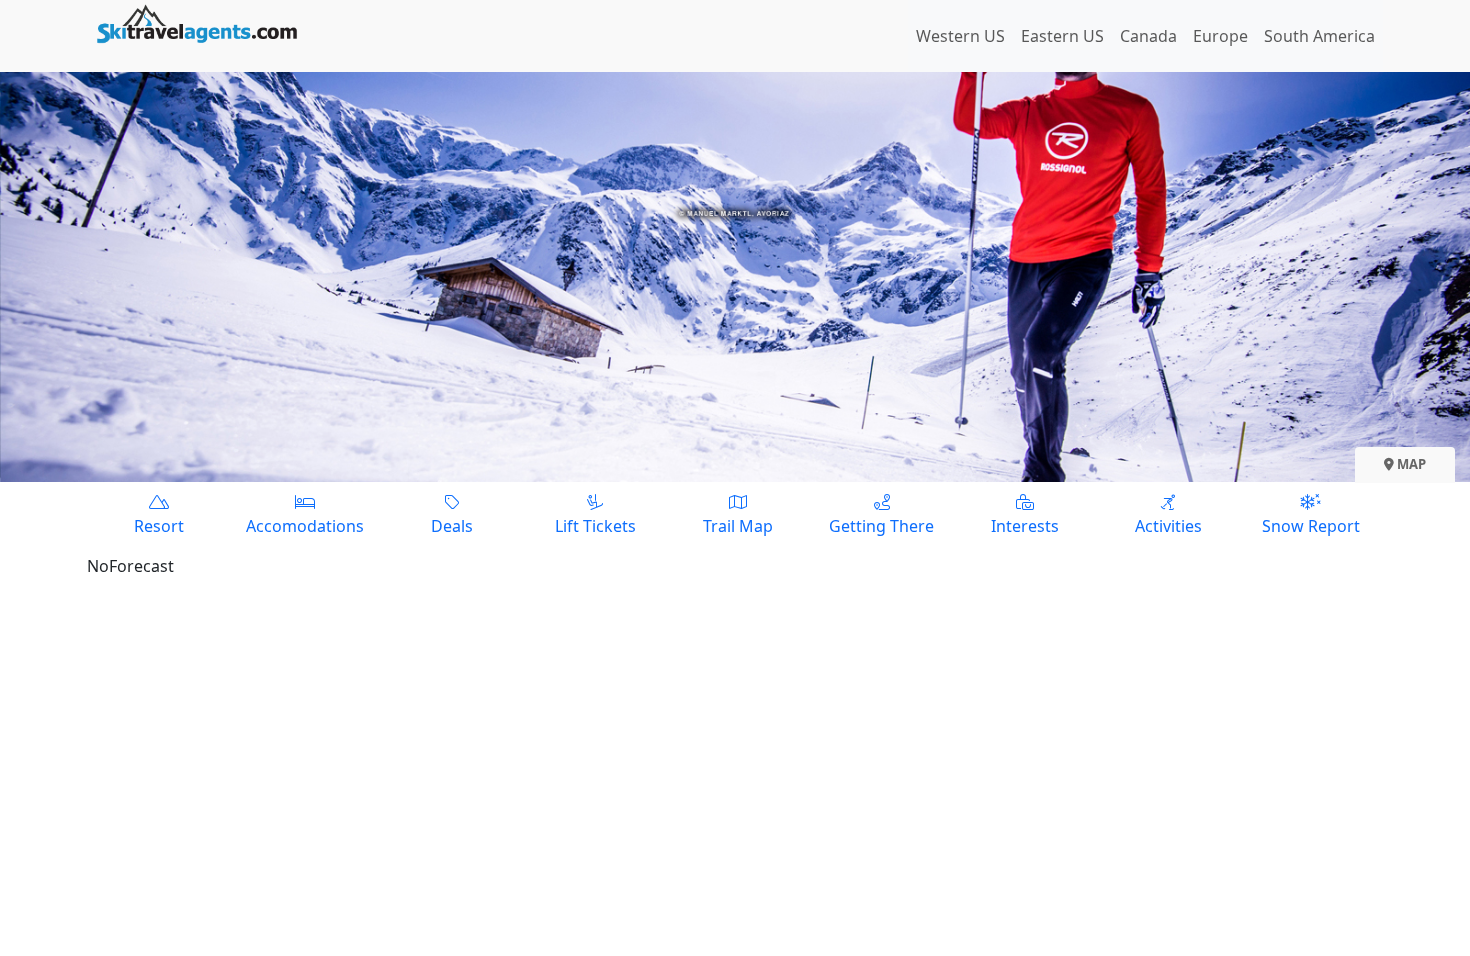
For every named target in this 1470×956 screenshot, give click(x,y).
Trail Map (738, 526)
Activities (1168, 526)
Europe (1220, 36)
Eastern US (1062, 36)
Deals (452, 526)
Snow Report (1311, 526)
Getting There (881, 526)
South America (1319, 36)
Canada (1148, 36)
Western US (960, 36)
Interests (1025, 526)
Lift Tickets (595, 526)
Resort (159, 526)
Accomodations (305, 526)
